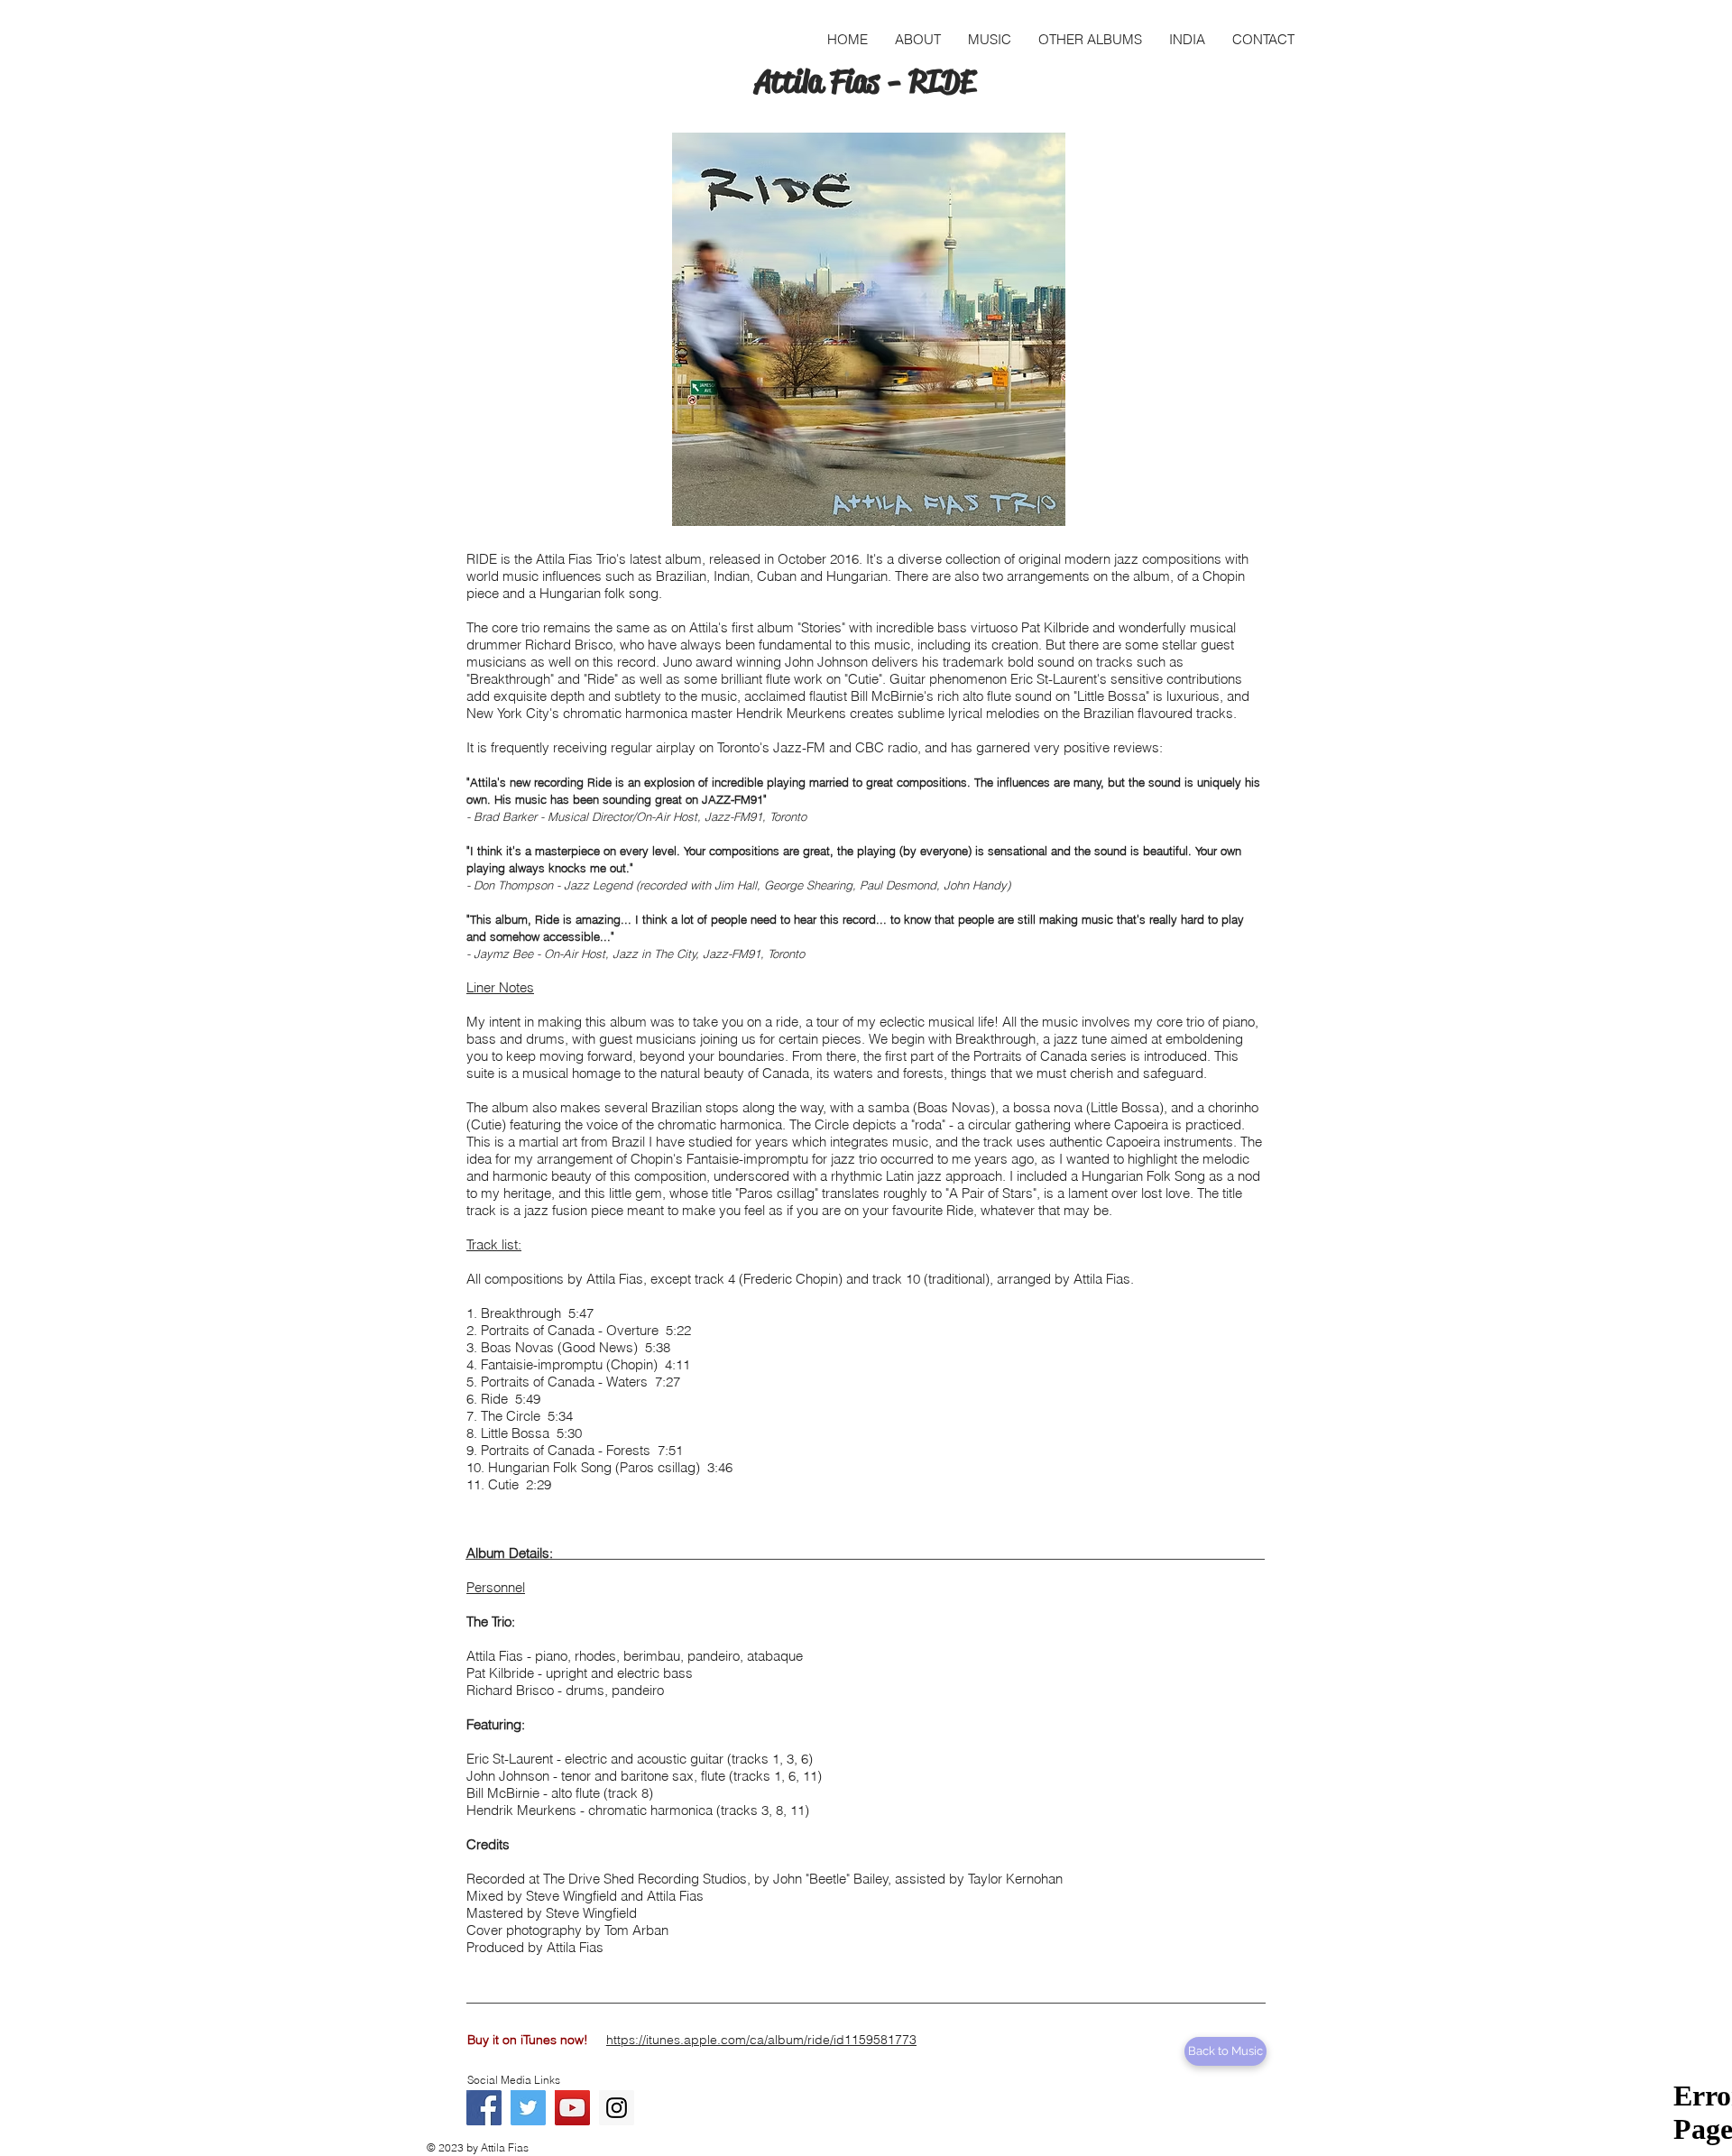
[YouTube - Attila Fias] (572, 2108)
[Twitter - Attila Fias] (528, 2108)
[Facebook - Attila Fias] (484, 2108)
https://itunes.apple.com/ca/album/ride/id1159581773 (761, 2040)
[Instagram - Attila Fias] (617, 2108)
